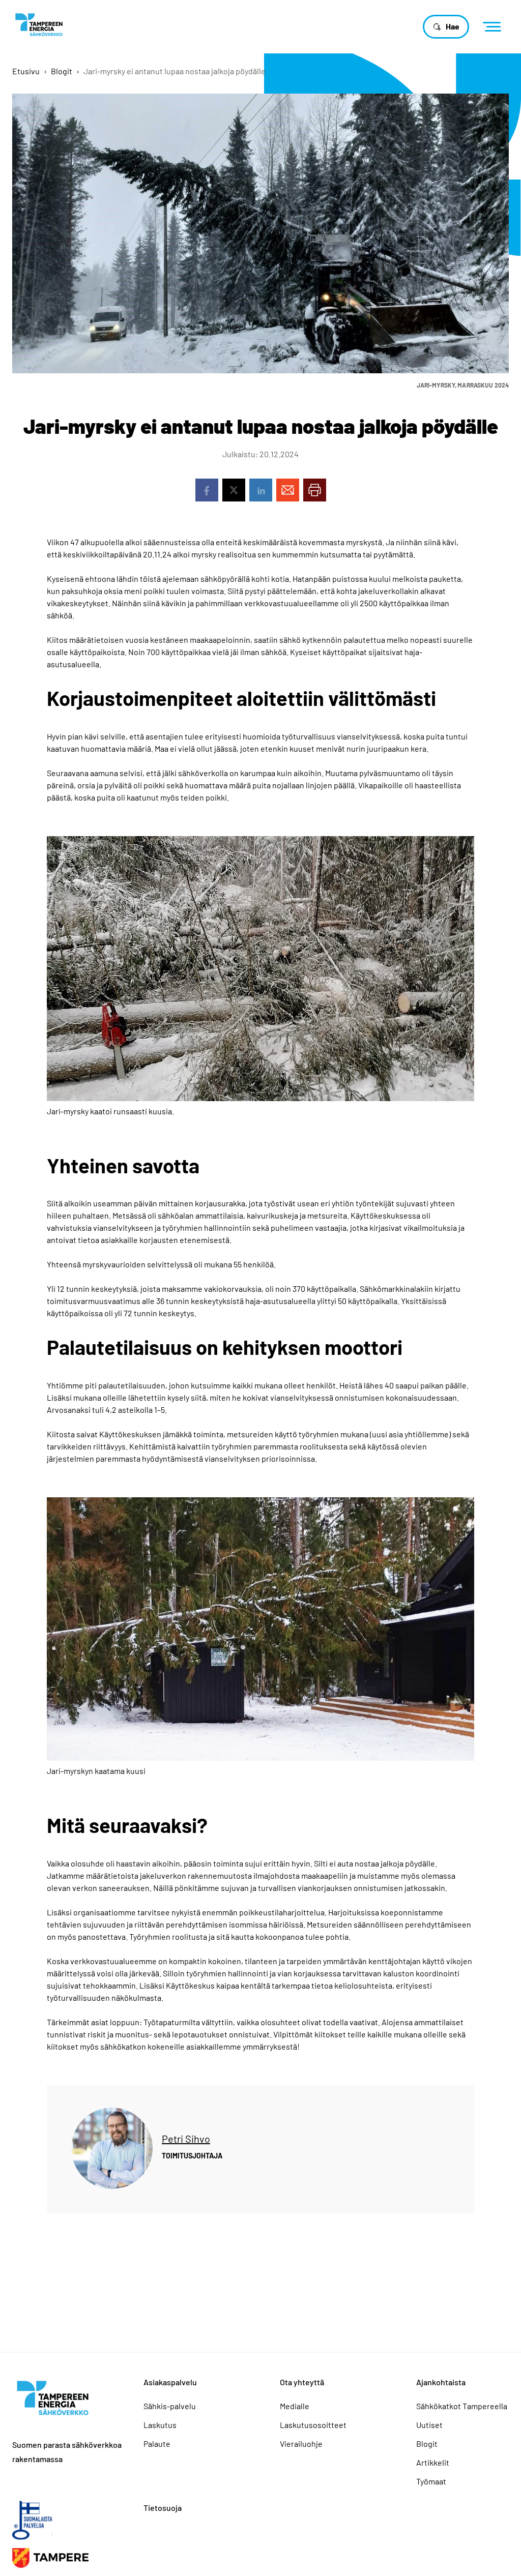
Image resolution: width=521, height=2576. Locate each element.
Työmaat (431, 2481)
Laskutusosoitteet (313, 2425)
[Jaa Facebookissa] (207, 490)
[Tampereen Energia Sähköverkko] (39, 24)
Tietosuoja (163, 2508)
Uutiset (429, 2425)
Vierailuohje (301, 2444)
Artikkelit (433, 2462)
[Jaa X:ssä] (234, 490)
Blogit (62, 71)
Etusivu (26, 71)
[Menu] (495, 27)
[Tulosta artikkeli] (315, 490)
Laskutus (160, 2425)
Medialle (295, 2406)
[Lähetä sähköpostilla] (288, 490)
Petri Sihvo (186, 2139)
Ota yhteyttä (302, 2382)
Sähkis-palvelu (170, 2406)
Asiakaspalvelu (170, 2382)
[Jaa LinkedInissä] (261, 490)
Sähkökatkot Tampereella (462, 2406)
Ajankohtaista (441, 2382)
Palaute (157, 2444)
